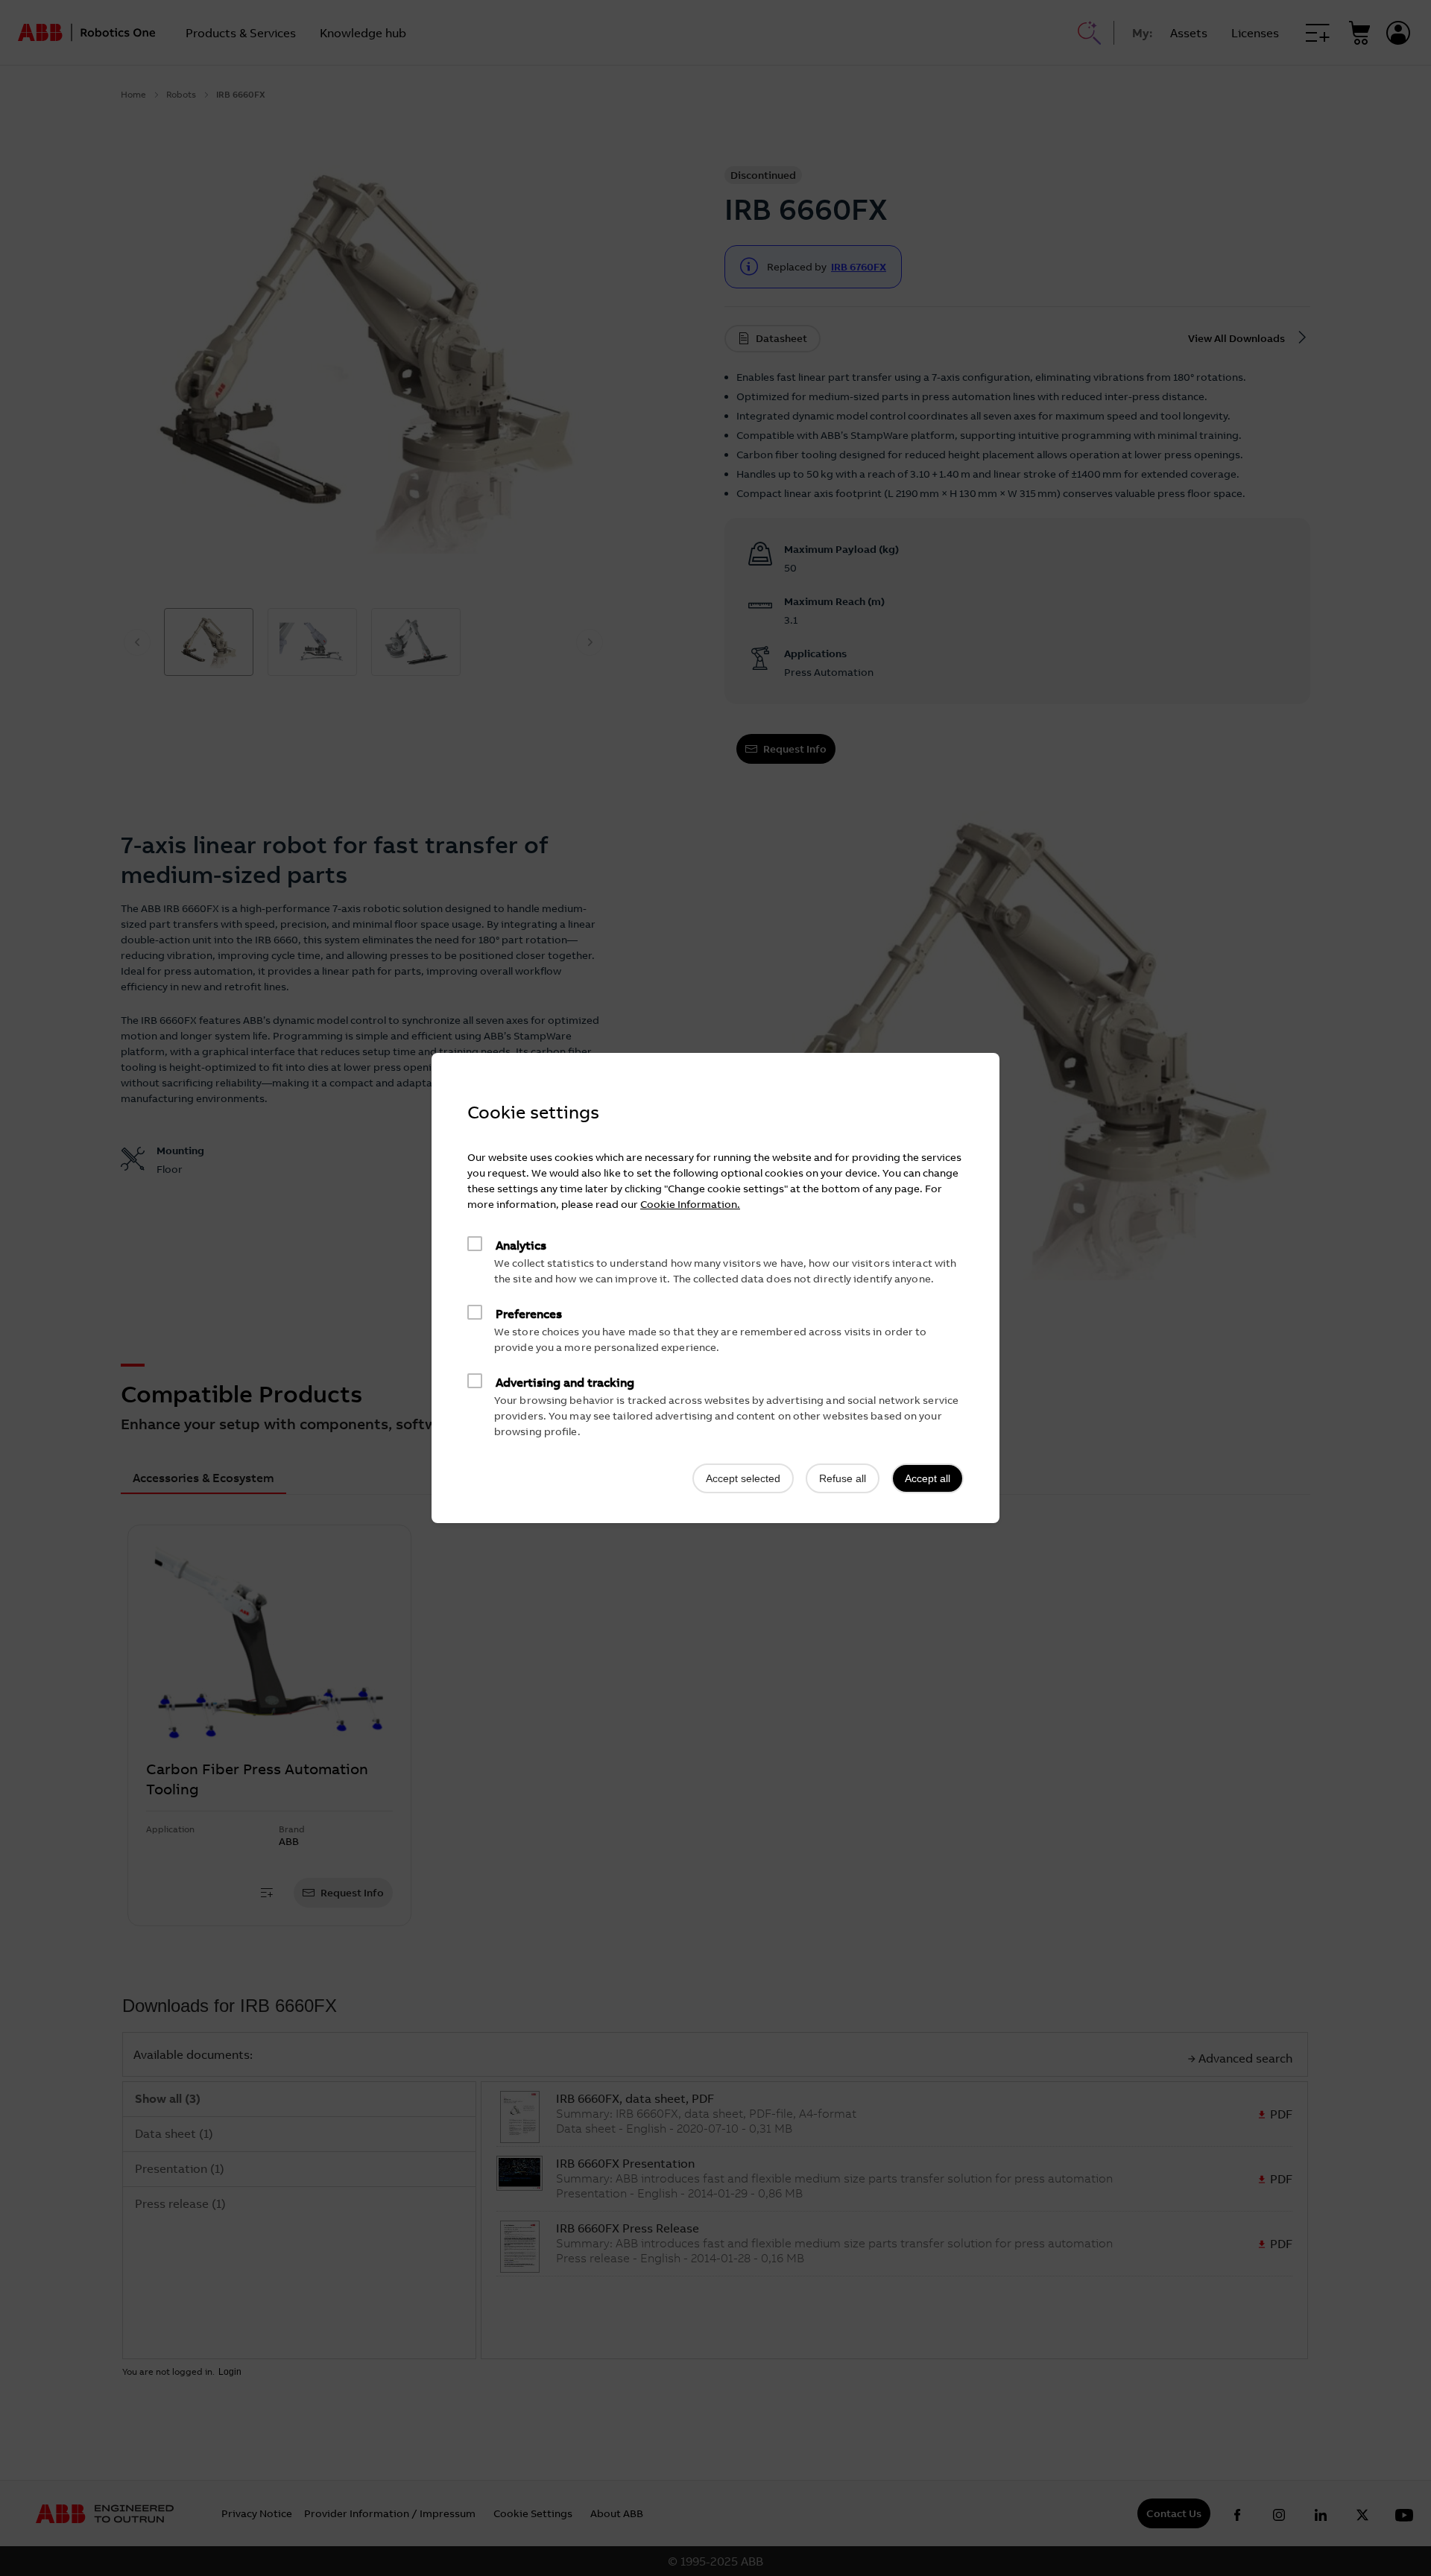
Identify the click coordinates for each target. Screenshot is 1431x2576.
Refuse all (843, 1478)
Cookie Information (689, 1204)
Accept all (928, 1478)
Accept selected (743, 1478)
